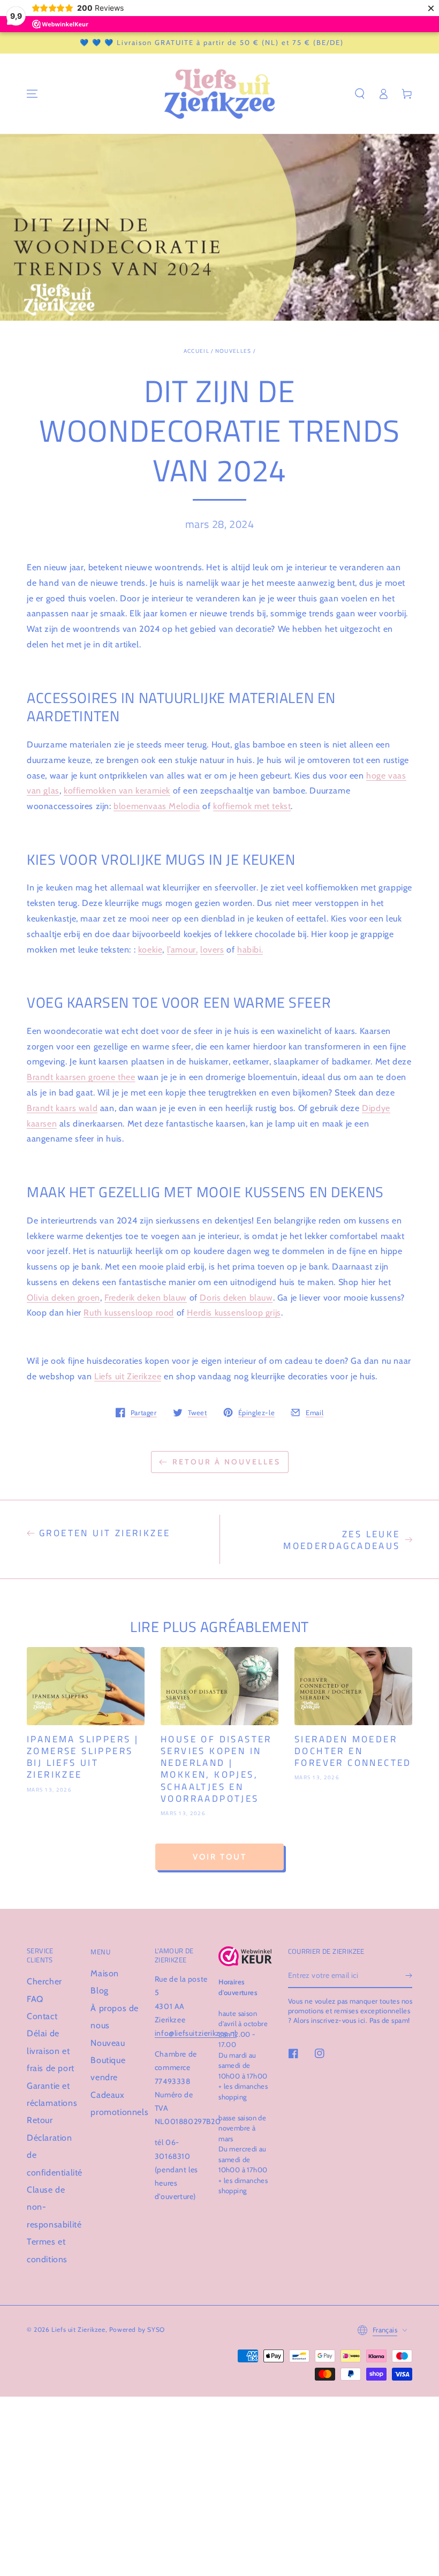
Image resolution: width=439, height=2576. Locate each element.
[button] (360, 94)
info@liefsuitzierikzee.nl (196, 2033)
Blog (99, 1990)
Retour (40, 2120)
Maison (105, 1973)
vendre (104, 2077)
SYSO (156, 2329)
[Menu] (32, 94)
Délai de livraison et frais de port (51, 2051)
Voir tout (220, 1857)
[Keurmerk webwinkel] (245, 1956)
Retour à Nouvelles (226, 1462)
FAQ (35, 1999)
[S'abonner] (409, 1976)
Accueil (196, 351)
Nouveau (108, 2043)
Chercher (44, 1981)
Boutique (108, 2060)
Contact (42, 2016)
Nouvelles (233, 351)
